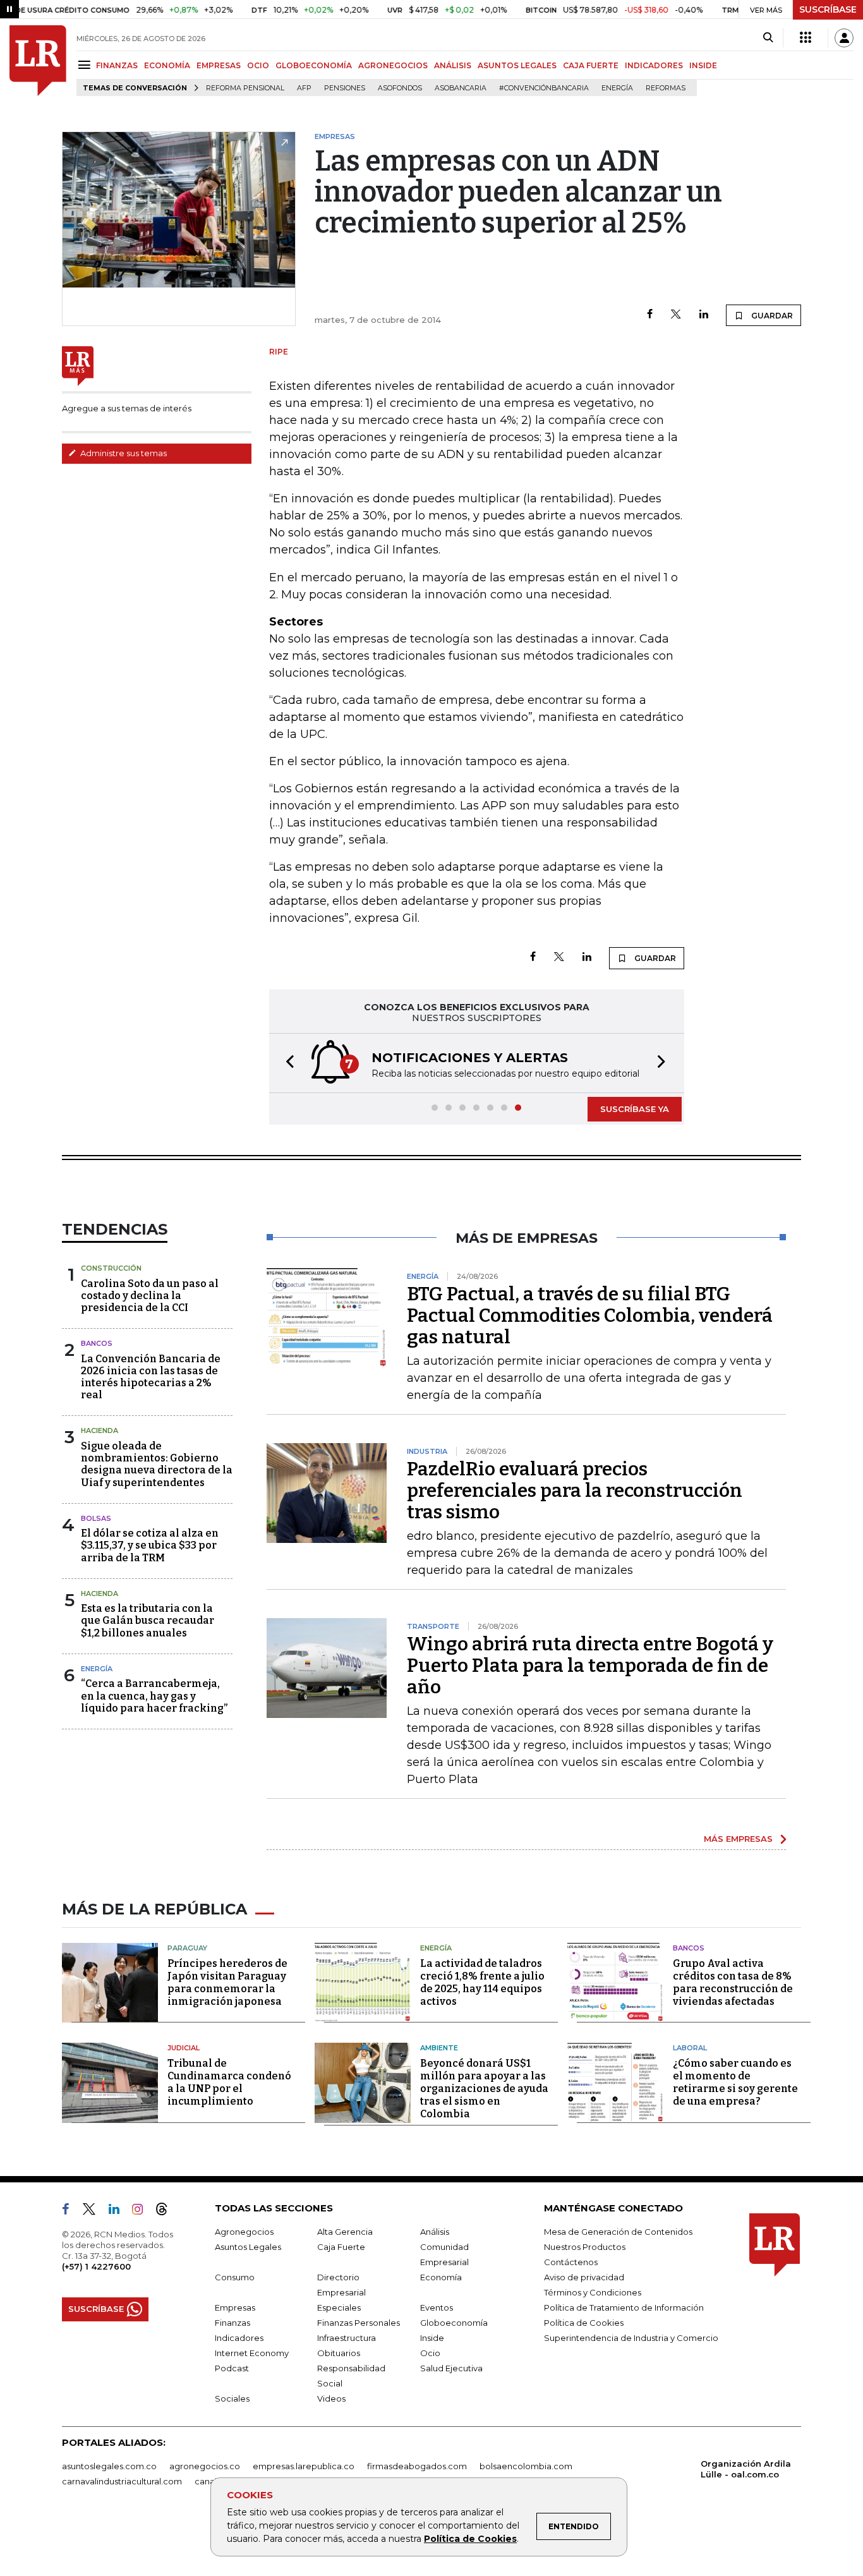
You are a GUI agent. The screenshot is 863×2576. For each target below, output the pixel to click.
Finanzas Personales (359, 2323)
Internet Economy (252, 2353)
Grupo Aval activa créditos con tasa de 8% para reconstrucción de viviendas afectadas (733, 1982)
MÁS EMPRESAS (738, 1839)
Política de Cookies (470, 2539)
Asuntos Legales (248, 2247)
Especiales (339, 2307)
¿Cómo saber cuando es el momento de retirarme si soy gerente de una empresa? (735, 2082)
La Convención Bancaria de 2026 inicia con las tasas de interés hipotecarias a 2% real (151, 1377)
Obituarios (339, 2353)
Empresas (235, 2307)
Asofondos (400, 88)
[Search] (768, 38)
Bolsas (96, 1518)
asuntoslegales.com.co (109, 2466)
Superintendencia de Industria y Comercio (631, 2338)
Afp (304, 88)
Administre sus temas (123, 453)
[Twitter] (676, 315)
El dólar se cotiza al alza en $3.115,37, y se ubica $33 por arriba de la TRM (150, 1545)
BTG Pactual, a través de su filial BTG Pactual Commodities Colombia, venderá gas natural (590, 1315)
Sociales (232, 2398)
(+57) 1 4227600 (96, 2266)
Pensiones (345, 88)
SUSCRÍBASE (828, 9)
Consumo (235, 2277)
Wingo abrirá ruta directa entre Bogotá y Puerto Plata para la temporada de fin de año (590, 1666)
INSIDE (703, 65)
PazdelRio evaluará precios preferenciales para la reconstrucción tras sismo (575, 1491)
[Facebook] (650, 315)
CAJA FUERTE (591, 65)
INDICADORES (654, 65)
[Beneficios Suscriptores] (806, 38)
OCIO (258, 65)
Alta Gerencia (345, 2232)
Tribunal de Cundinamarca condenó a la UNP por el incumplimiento (229, 2082)
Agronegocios (244, 2232)
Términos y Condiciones (593, 2292)
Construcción (111, 1268)
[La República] (38, 61)
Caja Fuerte (341, 2247)
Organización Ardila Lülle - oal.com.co (746, 2469)
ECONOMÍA (167, 65)
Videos (331, 2398)
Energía (617, 88)
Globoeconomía (454, 2323)
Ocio (430, 2353)
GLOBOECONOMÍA (314, 65)
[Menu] (86, 65)
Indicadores (239, 2338)
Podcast (232, 2368)
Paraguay (187, 1948)
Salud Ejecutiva (451, 2368)
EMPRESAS (219, 65)
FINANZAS (117, 65)
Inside (432, 2338)
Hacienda (100, 1430)
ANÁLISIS (453, 65)
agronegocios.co (205, 2466)
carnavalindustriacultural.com (122, 2481)
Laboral (690, 2048)
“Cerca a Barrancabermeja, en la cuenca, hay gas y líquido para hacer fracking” (154, 1696)
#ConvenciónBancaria (544, 88)
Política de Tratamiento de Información (624, 2307)
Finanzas (232, 2323)
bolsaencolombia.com (526, 2466)
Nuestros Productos (585, 2247)
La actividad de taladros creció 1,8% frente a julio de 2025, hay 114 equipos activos (482, 1982)
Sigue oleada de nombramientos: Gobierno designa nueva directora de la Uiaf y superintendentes (157, 1464)
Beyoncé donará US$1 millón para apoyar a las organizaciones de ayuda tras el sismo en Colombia (484, 2089)
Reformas (666, 88)
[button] (286, 1063)
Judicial (184, 2048)
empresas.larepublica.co (304, 2466)
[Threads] (167, 2211)
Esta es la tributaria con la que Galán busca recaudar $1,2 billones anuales (148, 1620)
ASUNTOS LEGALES (517, 65)
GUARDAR (771, 316)
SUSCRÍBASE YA (635, 1109)
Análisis (435, 2232)
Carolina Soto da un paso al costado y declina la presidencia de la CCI (150, 1296)
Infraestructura (347, 2338)
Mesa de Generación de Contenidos (618, 2232)
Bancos (97, 1343)
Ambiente (439, 2048)
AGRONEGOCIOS (393, 65)
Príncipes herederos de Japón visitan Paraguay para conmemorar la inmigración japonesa (227, 1982)
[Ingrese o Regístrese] (844, 38)
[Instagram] (142, 2211)
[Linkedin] (704, 315)
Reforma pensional (245, 88)
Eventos (437, 2307)
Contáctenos (571, 2262)
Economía (441, 2277)
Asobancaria (461, 88)
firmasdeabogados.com (417, 2466)
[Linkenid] (119, 2211)
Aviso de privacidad (584, 2277)
